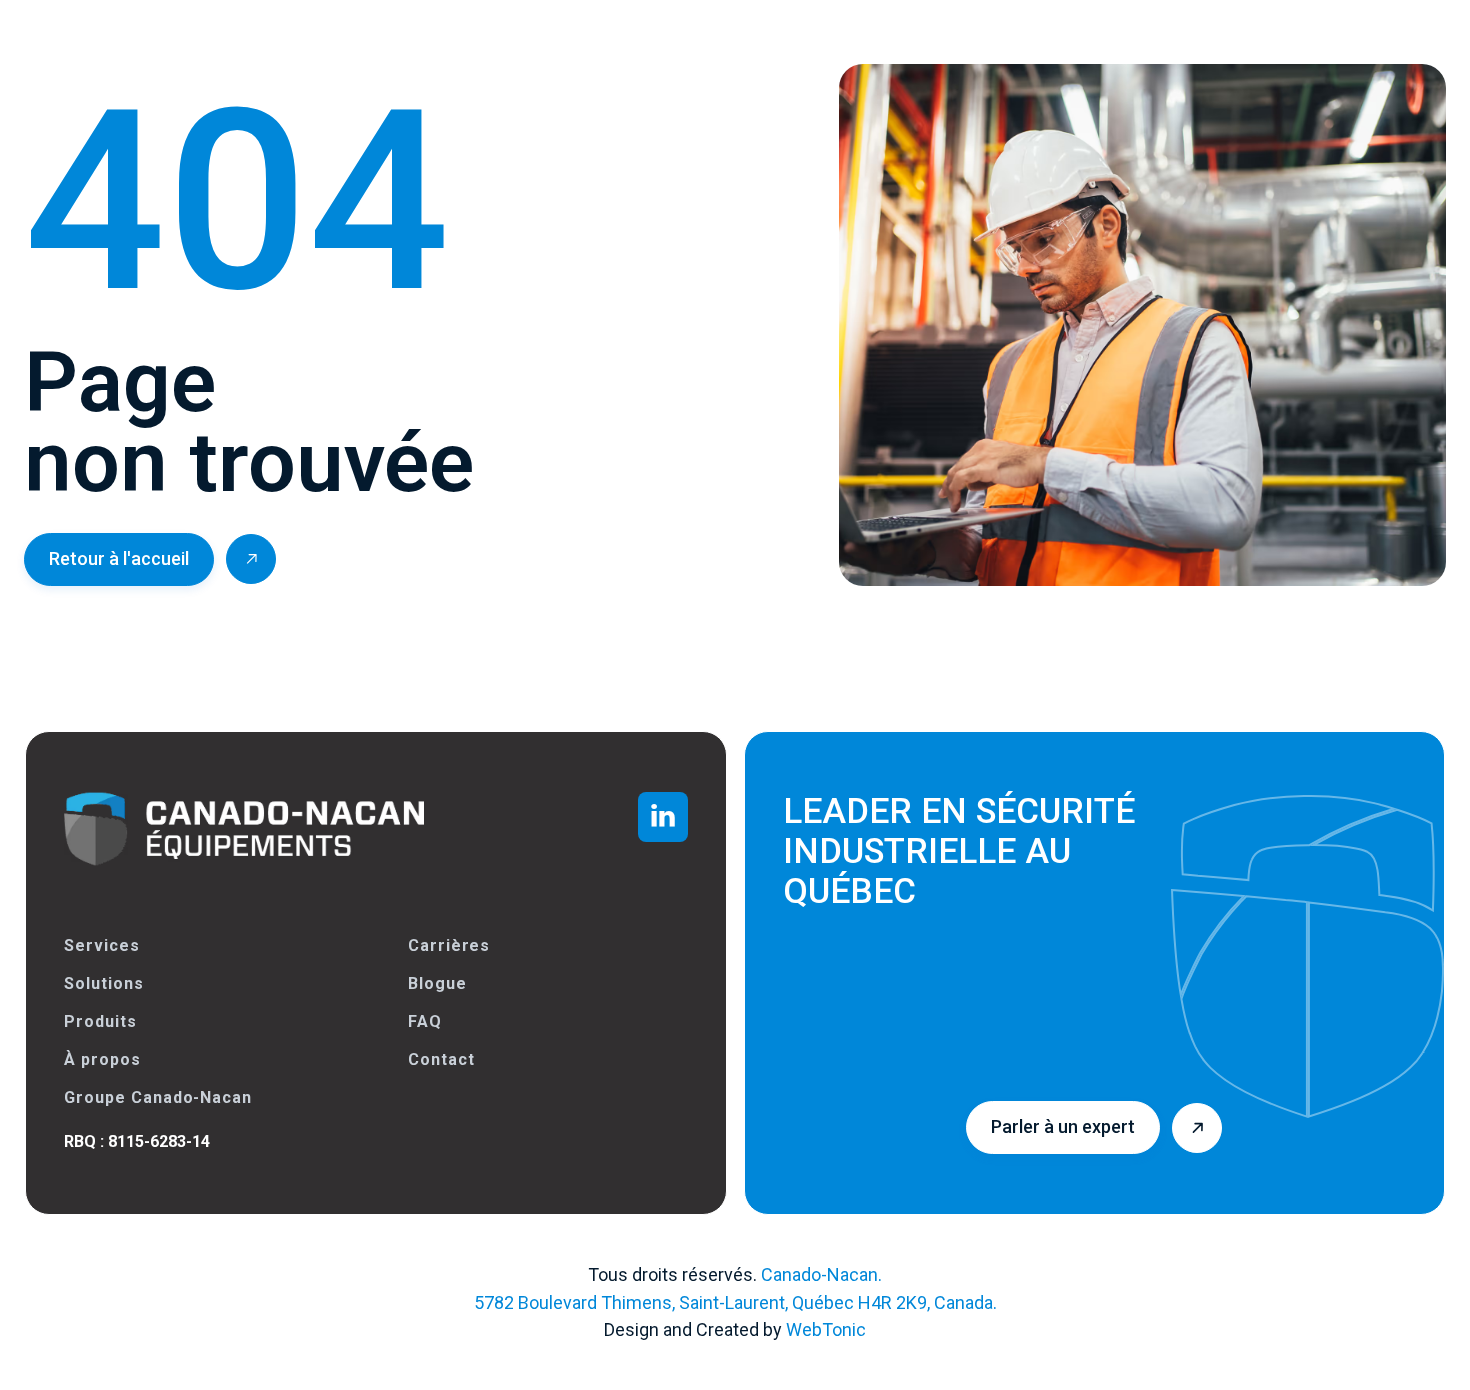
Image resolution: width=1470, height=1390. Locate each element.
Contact (441, 1059)
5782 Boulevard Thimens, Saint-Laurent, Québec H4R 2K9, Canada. (735, 1302)
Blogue (437, 983)
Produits (100, 1021)
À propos (102, 1059)
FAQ (425, 1021)
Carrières (449, 945)
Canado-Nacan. (821, 1274)
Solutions (104, 983)
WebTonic (826, 1329)
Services (102, 945)
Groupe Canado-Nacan (158, 1097)
